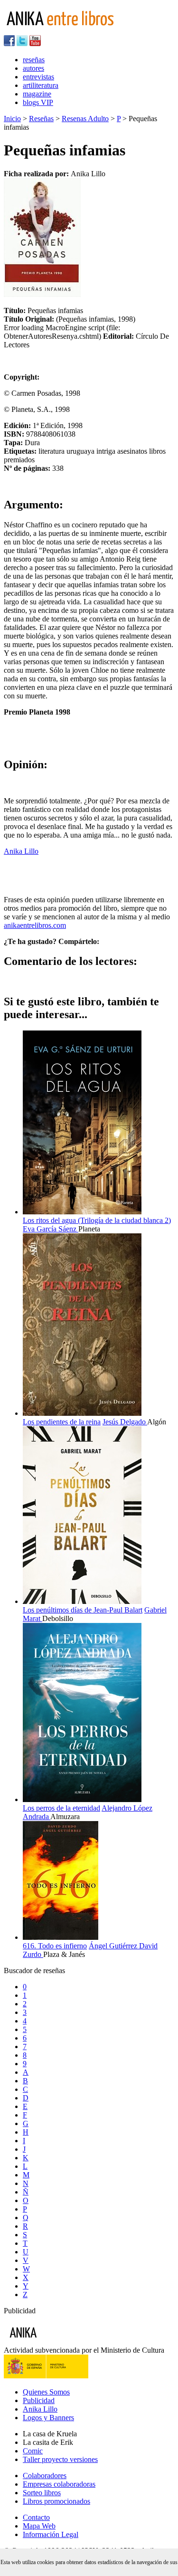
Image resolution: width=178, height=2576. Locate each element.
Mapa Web (39, 2526)
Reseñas (41, 119)
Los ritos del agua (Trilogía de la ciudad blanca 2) (97, 1220)
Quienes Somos (46, 2392)
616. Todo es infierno (55, 1946)
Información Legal (51, 2534)
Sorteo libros (42, 2493)
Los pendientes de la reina (62, 1422)
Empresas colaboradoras (59, 2484)
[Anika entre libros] (53, 2342)
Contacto (36, 2517)
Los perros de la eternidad (61, 1808)
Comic (33, 2451)
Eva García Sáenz (51, 1229)
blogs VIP (38, 102)
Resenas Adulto (85, 119)
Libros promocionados (56, 2501)
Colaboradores (45, 2476)
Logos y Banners (48, 2418)
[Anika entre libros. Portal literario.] (66, 31)
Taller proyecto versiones (60, 2459)
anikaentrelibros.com (35, 925)
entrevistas (38, 77)
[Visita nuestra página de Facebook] (9, 43)
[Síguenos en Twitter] (22, 43)
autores (33, 68)
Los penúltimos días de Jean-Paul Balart (83, 1610)
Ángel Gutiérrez (114, 1946)
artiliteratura (41, 85)
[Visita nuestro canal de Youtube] (35, 43)
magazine (37, 94)
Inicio (12, 119)
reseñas (34, 60)
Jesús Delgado (125, 1422)
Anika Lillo (21, 851)
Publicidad (39, 2400)
